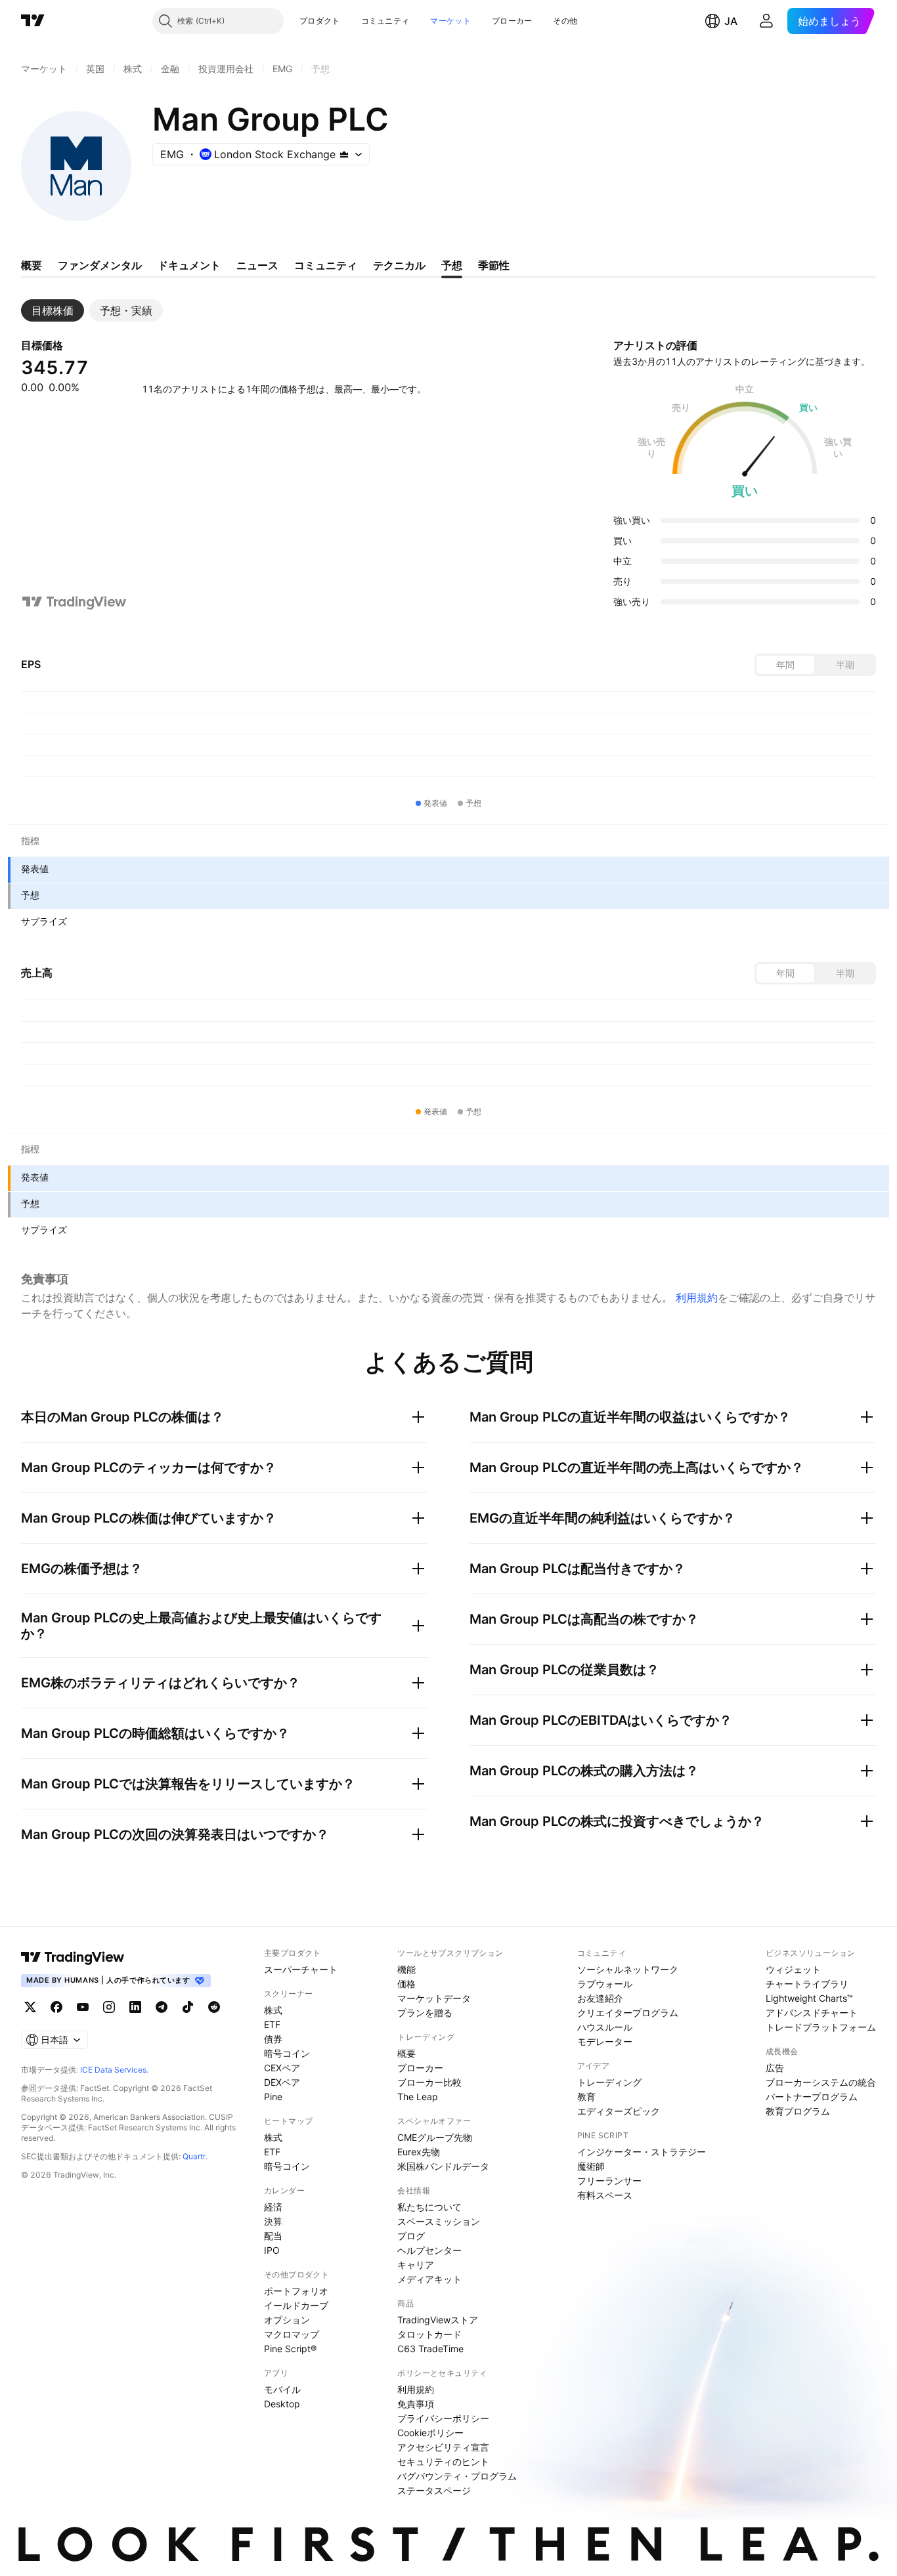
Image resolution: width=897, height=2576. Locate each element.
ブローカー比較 (429, 2082)
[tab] (53, 310)
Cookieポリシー (430, 2433)
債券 (273, 2039)
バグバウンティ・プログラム (457, 2476)
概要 (406, 2053)
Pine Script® (290, 2349)
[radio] (785, 665)
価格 (406, 1984)
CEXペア (282, 2068)
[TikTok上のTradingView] (188, 2007)
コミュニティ (385, 21)
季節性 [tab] (494, 265)
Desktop (282, 2404)
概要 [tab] (32, 265)
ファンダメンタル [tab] (100, 265)
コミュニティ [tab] (326, 265)
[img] (344, 154)
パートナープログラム (812, 2097)
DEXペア (282, 2082)
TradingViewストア (438, 2320)
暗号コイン (287, 2053)
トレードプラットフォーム (821, 2027)
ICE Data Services (113, 2070)
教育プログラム (798, 2111)
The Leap (418, 2097)
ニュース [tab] (257, 265)
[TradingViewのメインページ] (33, 21)
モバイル (282, 2389)
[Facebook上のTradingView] (56, 2007)
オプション (287, 2320)
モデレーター (605, 2041)
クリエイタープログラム (628, 2013)
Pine (273, 2097)
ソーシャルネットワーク (628, 1969)
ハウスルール (605, 2027)
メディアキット (429, 2279)
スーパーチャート (301, 1969)
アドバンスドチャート (812, 2013)
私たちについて (429, 2207)
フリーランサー (609, 2181)
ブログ (411, 2236)
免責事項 (416, 2404)
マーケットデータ (434, 1998)
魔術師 (591, 2166)
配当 (273, 2236)
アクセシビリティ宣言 (443, 2447)
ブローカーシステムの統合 (821, 2082)
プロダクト (320, 21)
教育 (586, 2097)
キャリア (416, 2265)
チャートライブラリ (807, 1984)
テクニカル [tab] (399, 265)
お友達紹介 (600, 1998)
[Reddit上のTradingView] (214, 2007)
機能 (406, 1969)
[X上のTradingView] (30, 2007)
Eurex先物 (419, 2152)
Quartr (194, 2156)
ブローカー (512, 21)
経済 (273, 2207)
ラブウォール (605, 1984)
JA (731, 21)
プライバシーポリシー (443, 2418)
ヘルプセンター (429, 2250)
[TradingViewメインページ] (73, 1957)
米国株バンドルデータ (443, 2166)
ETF (272, 2024)
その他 (565, 21)
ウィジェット (793, 1969)
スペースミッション (439, 2221)
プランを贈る (425, 2013)
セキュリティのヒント (443, 2461)
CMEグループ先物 (435, 2137)
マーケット (450, 21)
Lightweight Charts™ (809, 1998)
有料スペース (605, 2195)
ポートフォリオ (296, 2291)
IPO (272, 2250)
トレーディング (609, 2082)
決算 (273, 2221)
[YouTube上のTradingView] (83, 2007)
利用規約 (697, 1298)
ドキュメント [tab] (189, 265)
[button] (350, 21)
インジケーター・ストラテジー (642, 2152)
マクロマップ (292, 2334)
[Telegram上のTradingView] (162, 2007)
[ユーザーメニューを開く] (766, 21)
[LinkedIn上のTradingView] (135, 2007)
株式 (273, 2010)
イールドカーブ (296, 2305)
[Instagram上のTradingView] (109, 2007)
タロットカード (429, 2334)
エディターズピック (619, 2111)
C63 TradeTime (430, 2349)
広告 (775, 2068)
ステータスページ (434, 2490)
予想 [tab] (452, 265)
